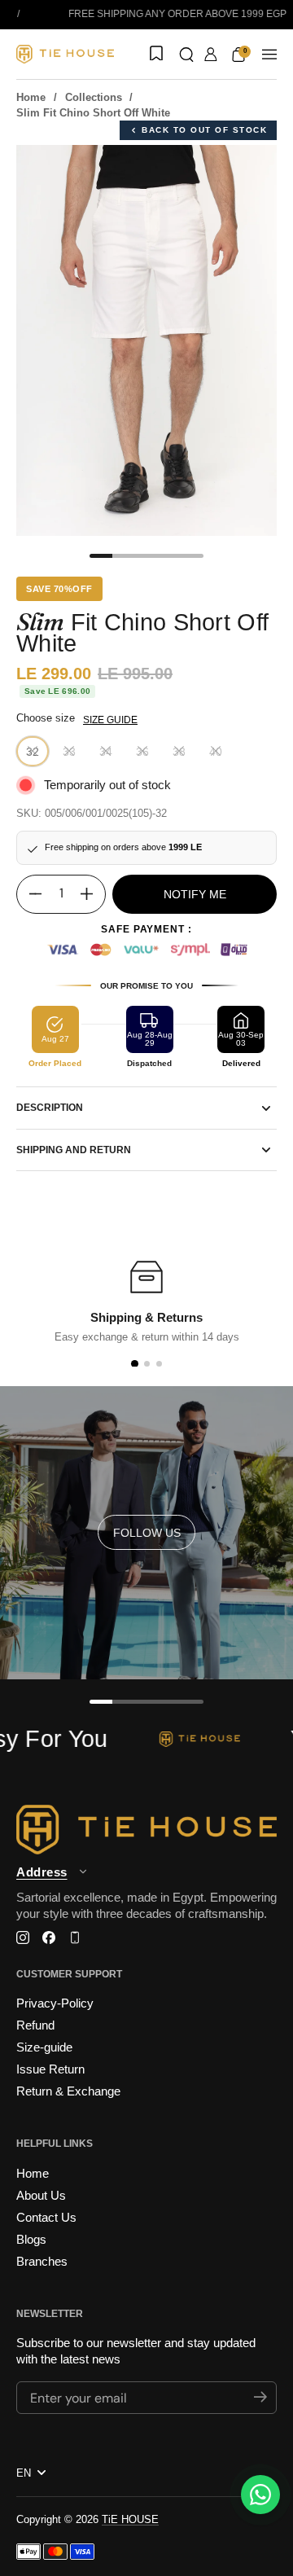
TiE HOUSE (130, 2519)
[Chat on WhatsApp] (260, 2495)
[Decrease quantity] (29, 894)
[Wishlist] (155, 55)
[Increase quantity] (93, 894)
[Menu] (269, 55)
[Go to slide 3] (159, 1364)
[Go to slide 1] (134, 1364)
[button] (186, 55)
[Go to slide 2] (147, 1364)
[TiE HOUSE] (65, 54)
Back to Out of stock (204, 130)
